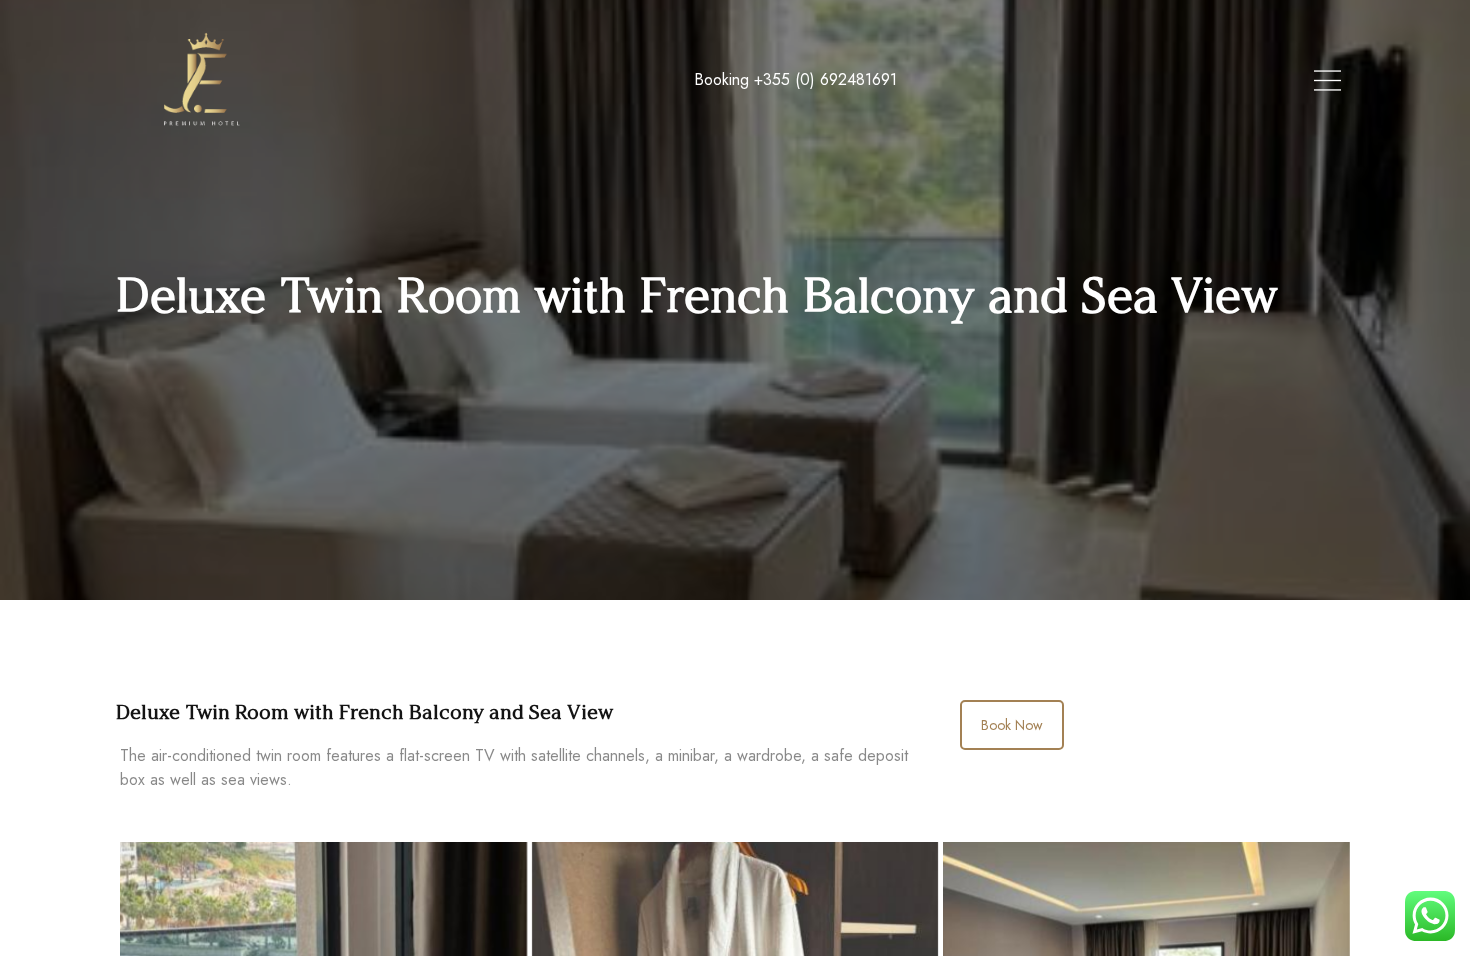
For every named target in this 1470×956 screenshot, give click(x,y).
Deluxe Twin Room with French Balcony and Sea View (364, 712)
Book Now (1012, 725)
